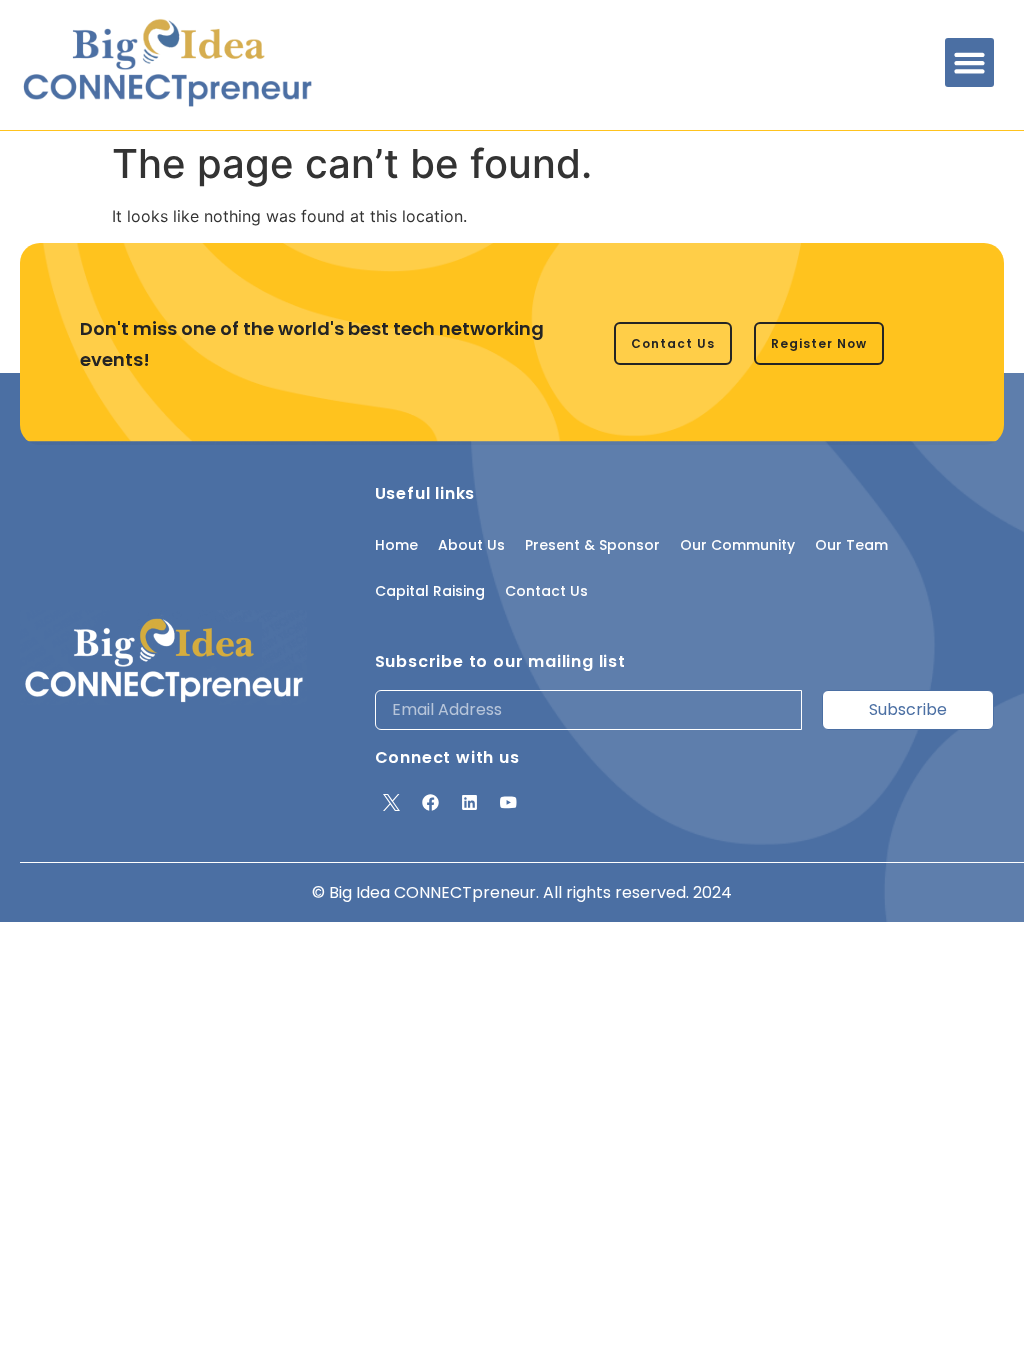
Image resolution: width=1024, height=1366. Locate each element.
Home (396, 545)
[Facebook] (431, 803)
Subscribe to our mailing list (500, 661)
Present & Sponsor (592, 545)
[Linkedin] (470, 803)
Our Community (737, 545)
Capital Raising (430, 591)
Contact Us (546, 591)
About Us (471, 545)
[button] (970, 63)
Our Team (851, 545)
